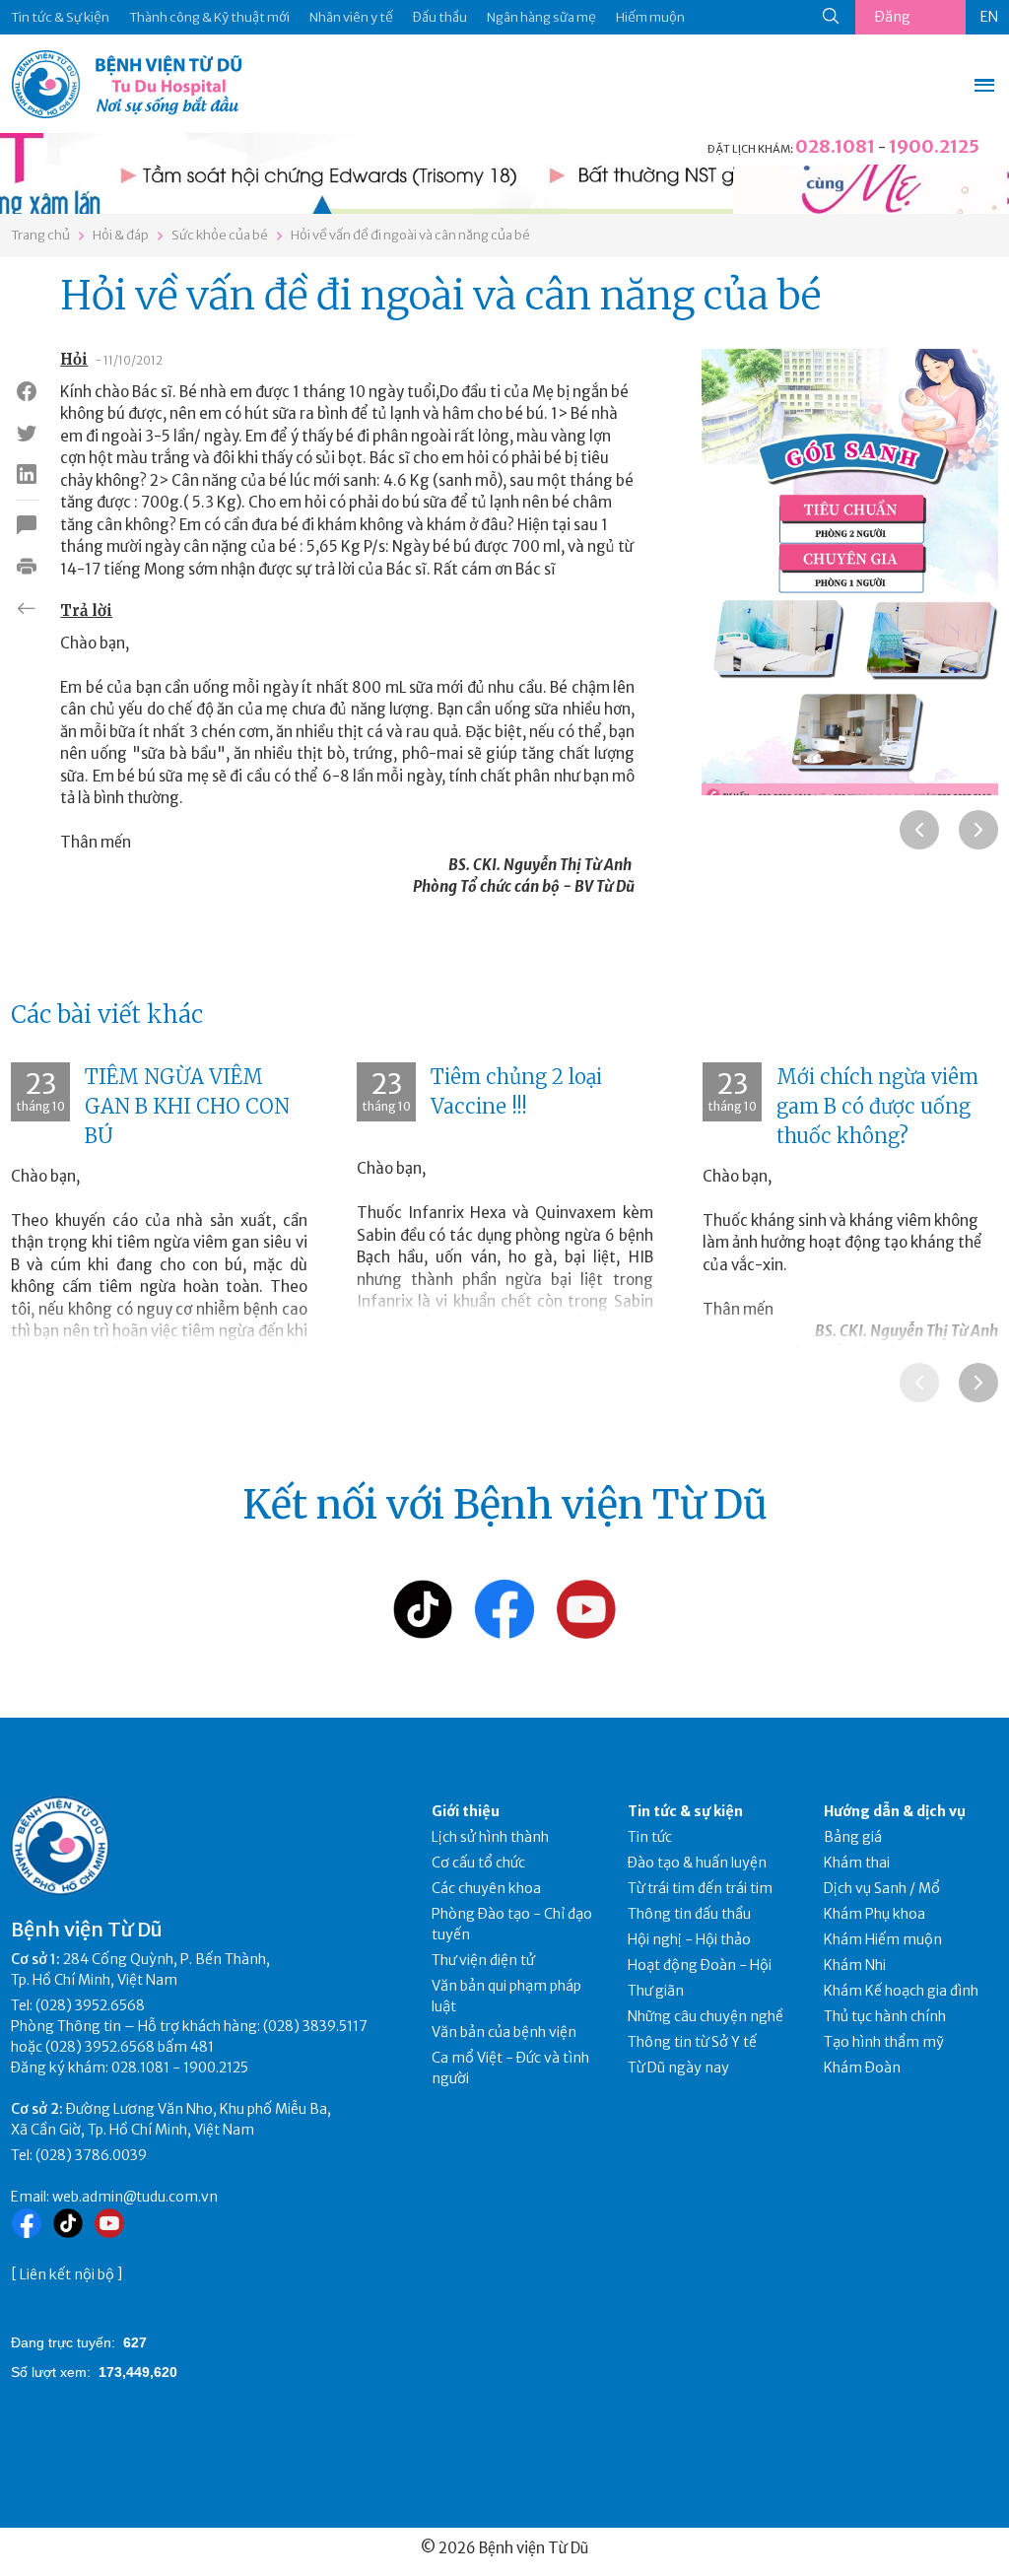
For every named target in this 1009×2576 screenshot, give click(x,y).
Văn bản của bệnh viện (504, 2032)
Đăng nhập (893, 21)
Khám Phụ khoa (874, 1914)
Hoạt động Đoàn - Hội (700, 1965)
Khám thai (857, 1863)
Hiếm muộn (650, 17)
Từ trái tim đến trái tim (700, 1888)
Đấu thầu (440, 17)
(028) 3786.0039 (91, 2155)
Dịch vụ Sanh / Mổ (882, 1888)
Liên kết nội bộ (67, 2274)
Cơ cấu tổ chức (478, 1863)
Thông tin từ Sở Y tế (692, 2042)
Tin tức (650, 1837)
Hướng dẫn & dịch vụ (895, 1811)
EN (989, 17)
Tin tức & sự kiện (685, 1811)
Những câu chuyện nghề (706, 2016)
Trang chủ (40, 235)
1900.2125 (934, 146)
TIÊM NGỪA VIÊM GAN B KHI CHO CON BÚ (187, 1106)
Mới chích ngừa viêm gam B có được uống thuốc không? (877, 1106)
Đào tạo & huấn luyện (697, 1863)
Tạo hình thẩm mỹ (884, 2042)
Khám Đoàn (862, 2068)
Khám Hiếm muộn (883, 1939)
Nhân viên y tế (351, 17)
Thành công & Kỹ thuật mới (209, 17)
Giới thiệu (466, 1811)
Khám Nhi (855, 1965)
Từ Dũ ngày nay (678, 2068)
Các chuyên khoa (486, 1888)
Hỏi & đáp (121, 235)
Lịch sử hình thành (490, 1837)
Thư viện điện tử (483, 1960)
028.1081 (835, 146)
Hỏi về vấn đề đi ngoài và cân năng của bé (410, 235)
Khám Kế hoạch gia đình (901, 1991)
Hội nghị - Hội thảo (689, 1939)
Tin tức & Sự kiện (60, 17)
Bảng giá (853, 1837)
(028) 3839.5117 (315, 2026)
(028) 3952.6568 (90, 2005)
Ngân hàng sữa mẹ (541, 17)
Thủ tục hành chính (885, 2016)
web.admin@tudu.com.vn (135, 2197)
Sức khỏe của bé (220, 235)
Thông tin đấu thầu (689, 1914)
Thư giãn (656, 1991)
